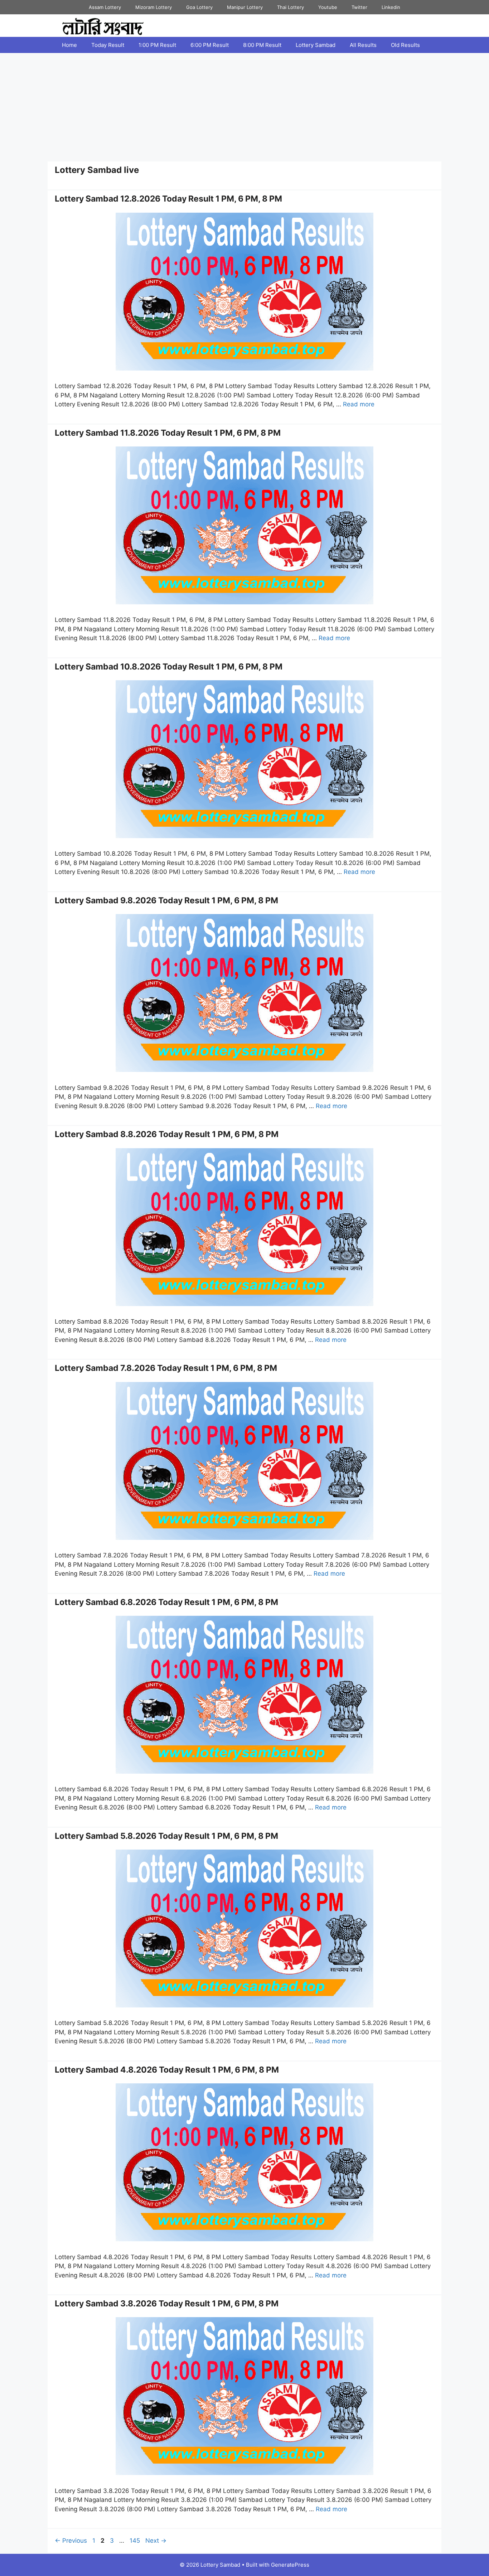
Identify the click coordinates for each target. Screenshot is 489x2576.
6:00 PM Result (210, 45)
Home (69, 45)
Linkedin (391, 7)
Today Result (108, 45)
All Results (363, 45)
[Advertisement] (245, 107)
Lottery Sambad (316, 45)
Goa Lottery (199, 7)
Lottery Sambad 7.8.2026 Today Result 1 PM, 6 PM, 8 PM (166, 1368)
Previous (71, 2541)
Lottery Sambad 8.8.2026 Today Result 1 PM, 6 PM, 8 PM (167, 1134)
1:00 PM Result (157, 45)
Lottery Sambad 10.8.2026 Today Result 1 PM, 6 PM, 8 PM (169, 667)
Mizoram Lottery (154, 7)
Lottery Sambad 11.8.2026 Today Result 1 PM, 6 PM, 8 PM (168, 433)
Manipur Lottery (245, 7)
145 (135, 2541)
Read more (359, 404)
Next (156, 2541)
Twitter (359, 7)
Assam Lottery (105, 7)
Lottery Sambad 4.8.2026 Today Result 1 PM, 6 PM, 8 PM (167, 2070)
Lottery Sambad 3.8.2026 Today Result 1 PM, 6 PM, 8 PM (167, 2304)
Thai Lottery (291, 7)
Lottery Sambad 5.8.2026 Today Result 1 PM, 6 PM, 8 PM (166, 1836)
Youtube (328, 7)
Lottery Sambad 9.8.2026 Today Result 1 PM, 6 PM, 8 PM (166, 900)
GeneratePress (290, 2565)
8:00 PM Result (262, 45)
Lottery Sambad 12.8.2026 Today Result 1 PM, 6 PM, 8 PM (168, 199)
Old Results (405, 45)
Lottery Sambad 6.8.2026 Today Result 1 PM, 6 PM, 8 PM (166, 1602)
